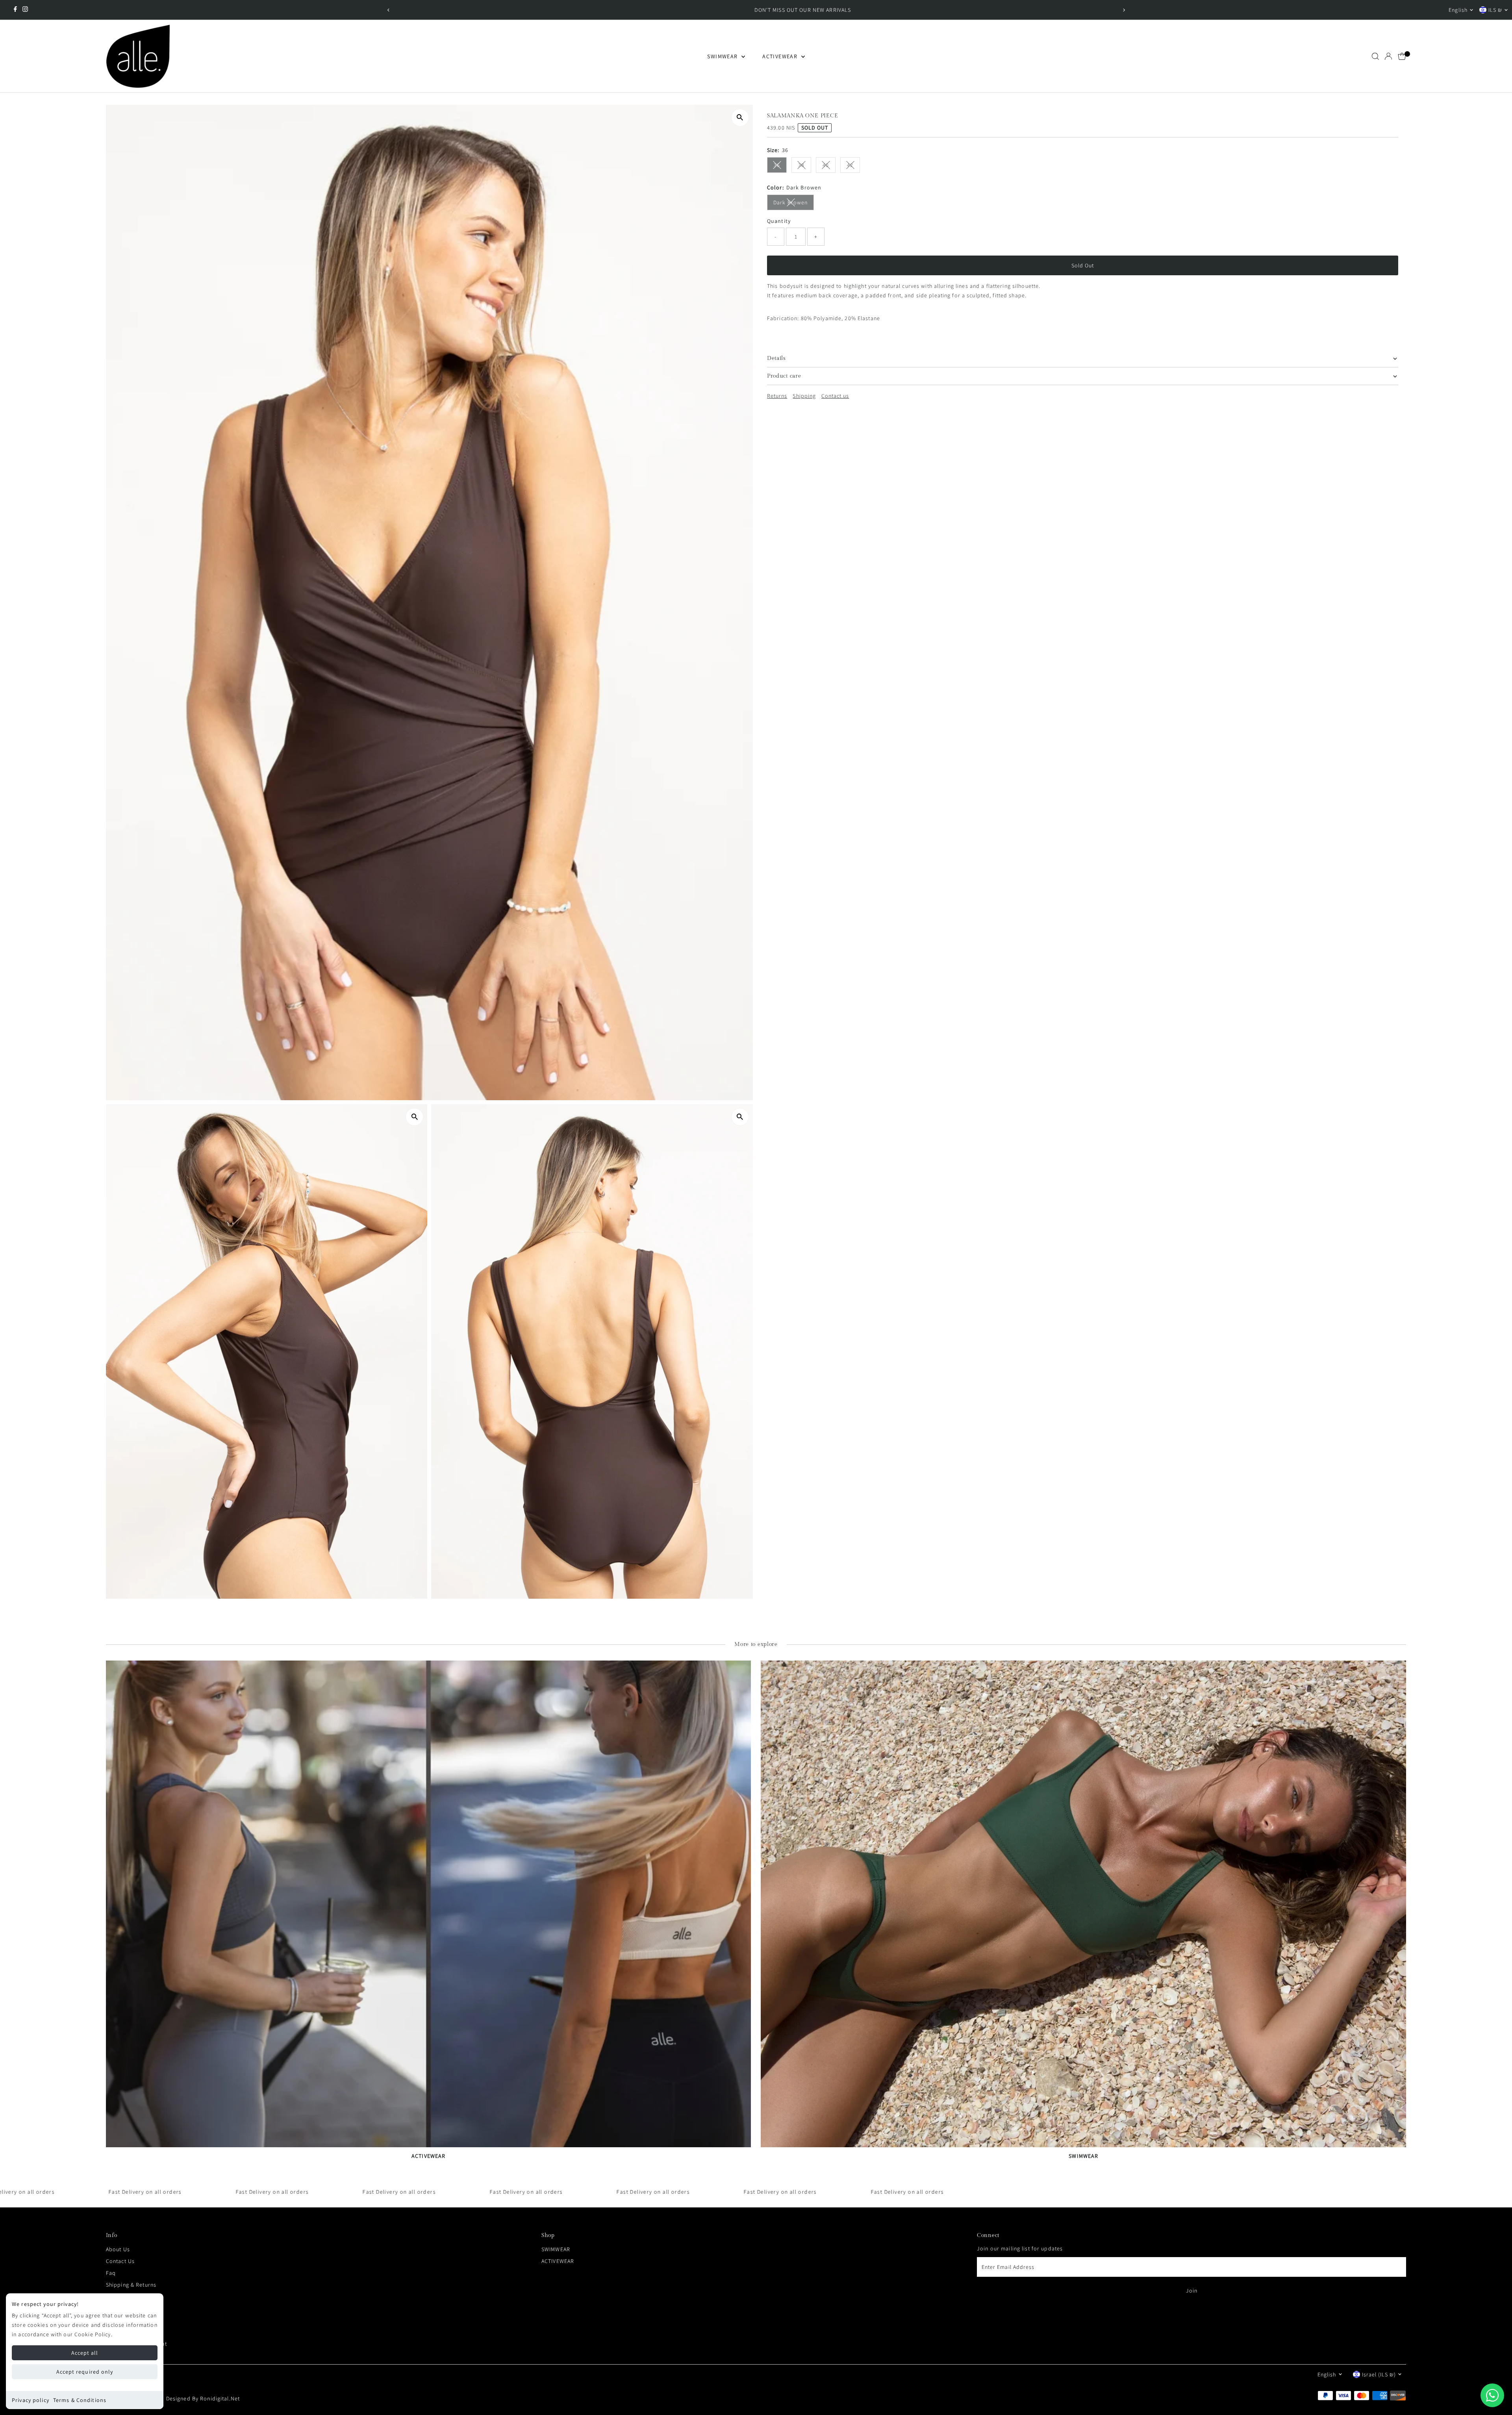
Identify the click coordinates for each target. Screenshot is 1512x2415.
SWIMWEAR (723, 56)
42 (853, 166)
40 (829, 166)
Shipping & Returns (131, 2285)
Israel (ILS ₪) (1379, 2374)
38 (805, 166)
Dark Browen (794, 204)
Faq (111, 2273)
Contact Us (120, 2261)
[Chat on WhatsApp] (1492, 2395)
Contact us (835, 396)
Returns (777, 396)
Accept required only (85, 2372)
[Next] (1124, 10)
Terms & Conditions (80, 2400)
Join (1192, 2291)
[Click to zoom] (740, 118)
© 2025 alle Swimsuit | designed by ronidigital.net (173, 2398)
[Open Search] (1375, 56)
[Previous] (388, 10)
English (1458, 10)
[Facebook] (15, 10)
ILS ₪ (1495, 10)
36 (780, 166)
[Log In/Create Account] (1388, 56)
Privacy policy (31, 2400)
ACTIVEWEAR (781, 56)
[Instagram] (25, 10)
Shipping (804, 396)
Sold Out (1083, 265)
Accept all (85, 2353)
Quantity (779, 221)
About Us (118, 2249)
